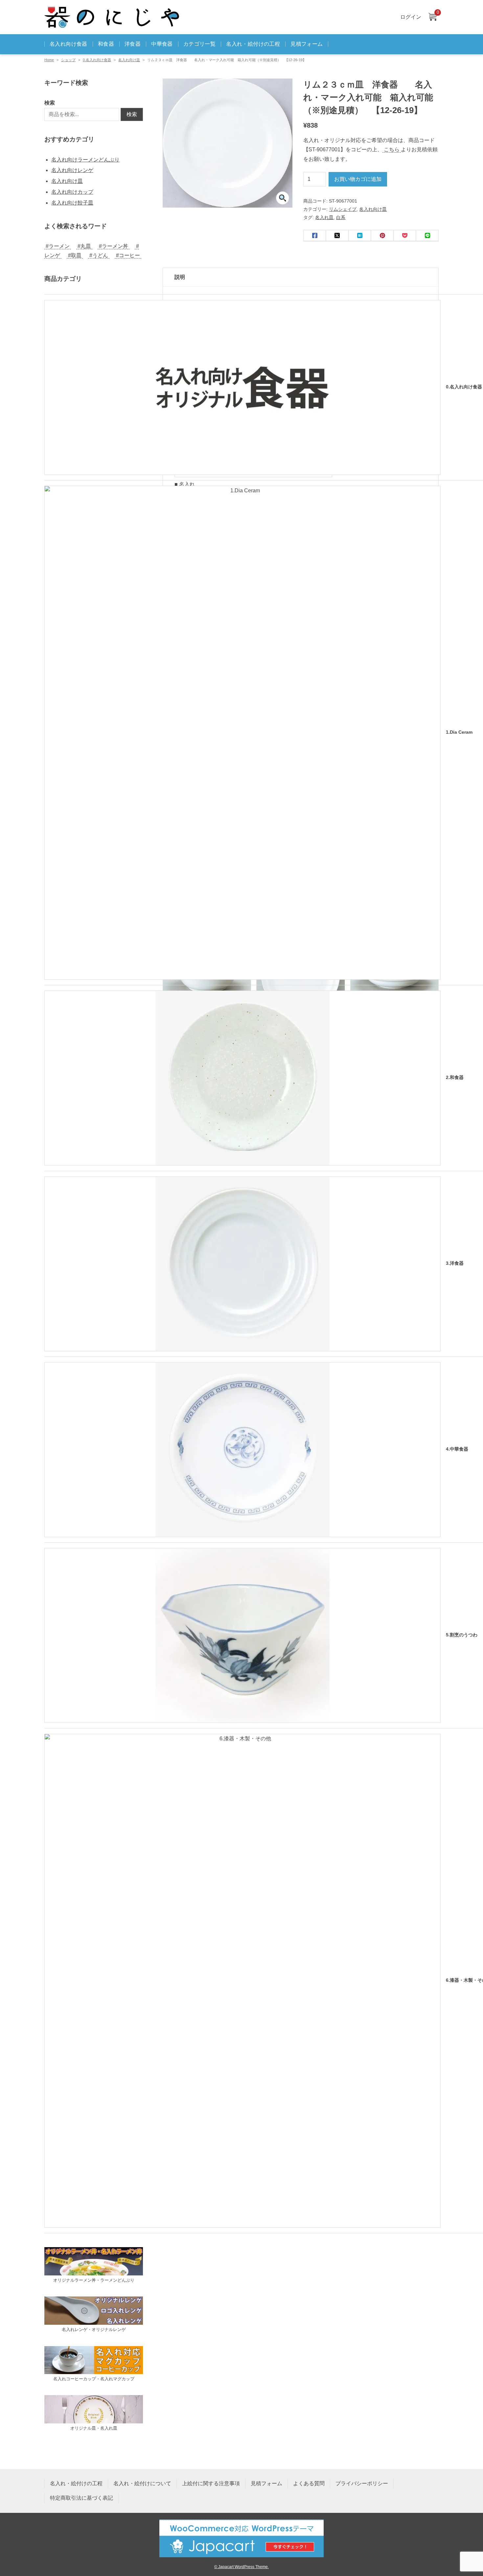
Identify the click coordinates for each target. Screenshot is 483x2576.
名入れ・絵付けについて (142, 2483)
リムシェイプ (343, 209)
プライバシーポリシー (362, 2483)
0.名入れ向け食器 (97, 60)
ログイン (411, 17)
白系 (341, 217)
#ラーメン (58, 246)
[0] (432, 17)
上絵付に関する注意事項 (211, 2483)
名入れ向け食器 (69, 44)
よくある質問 (309, 2483)
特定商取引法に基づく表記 (81, 2498)
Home (49, 60)
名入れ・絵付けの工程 (253, 44)
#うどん (99, 255)
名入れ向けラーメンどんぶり (85, 160)
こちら (392, 149)
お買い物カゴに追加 (358, 179)
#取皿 (75, 255)
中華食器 (162, 44)
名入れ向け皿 (129, 60)
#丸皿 (84, 246)
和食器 (106, 44)
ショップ (68, 60)
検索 (50, 103)
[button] (283, 198)
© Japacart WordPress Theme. (241, 2567)
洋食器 (133, 44)
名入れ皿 (324, 217)
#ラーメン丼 (114, 246)
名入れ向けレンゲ (72, 170)
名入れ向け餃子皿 (72, 203)
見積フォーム (307, 44)
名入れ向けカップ (72, 192)
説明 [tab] (180, 277)
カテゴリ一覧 (199, 44)
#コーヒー (128, 255)
